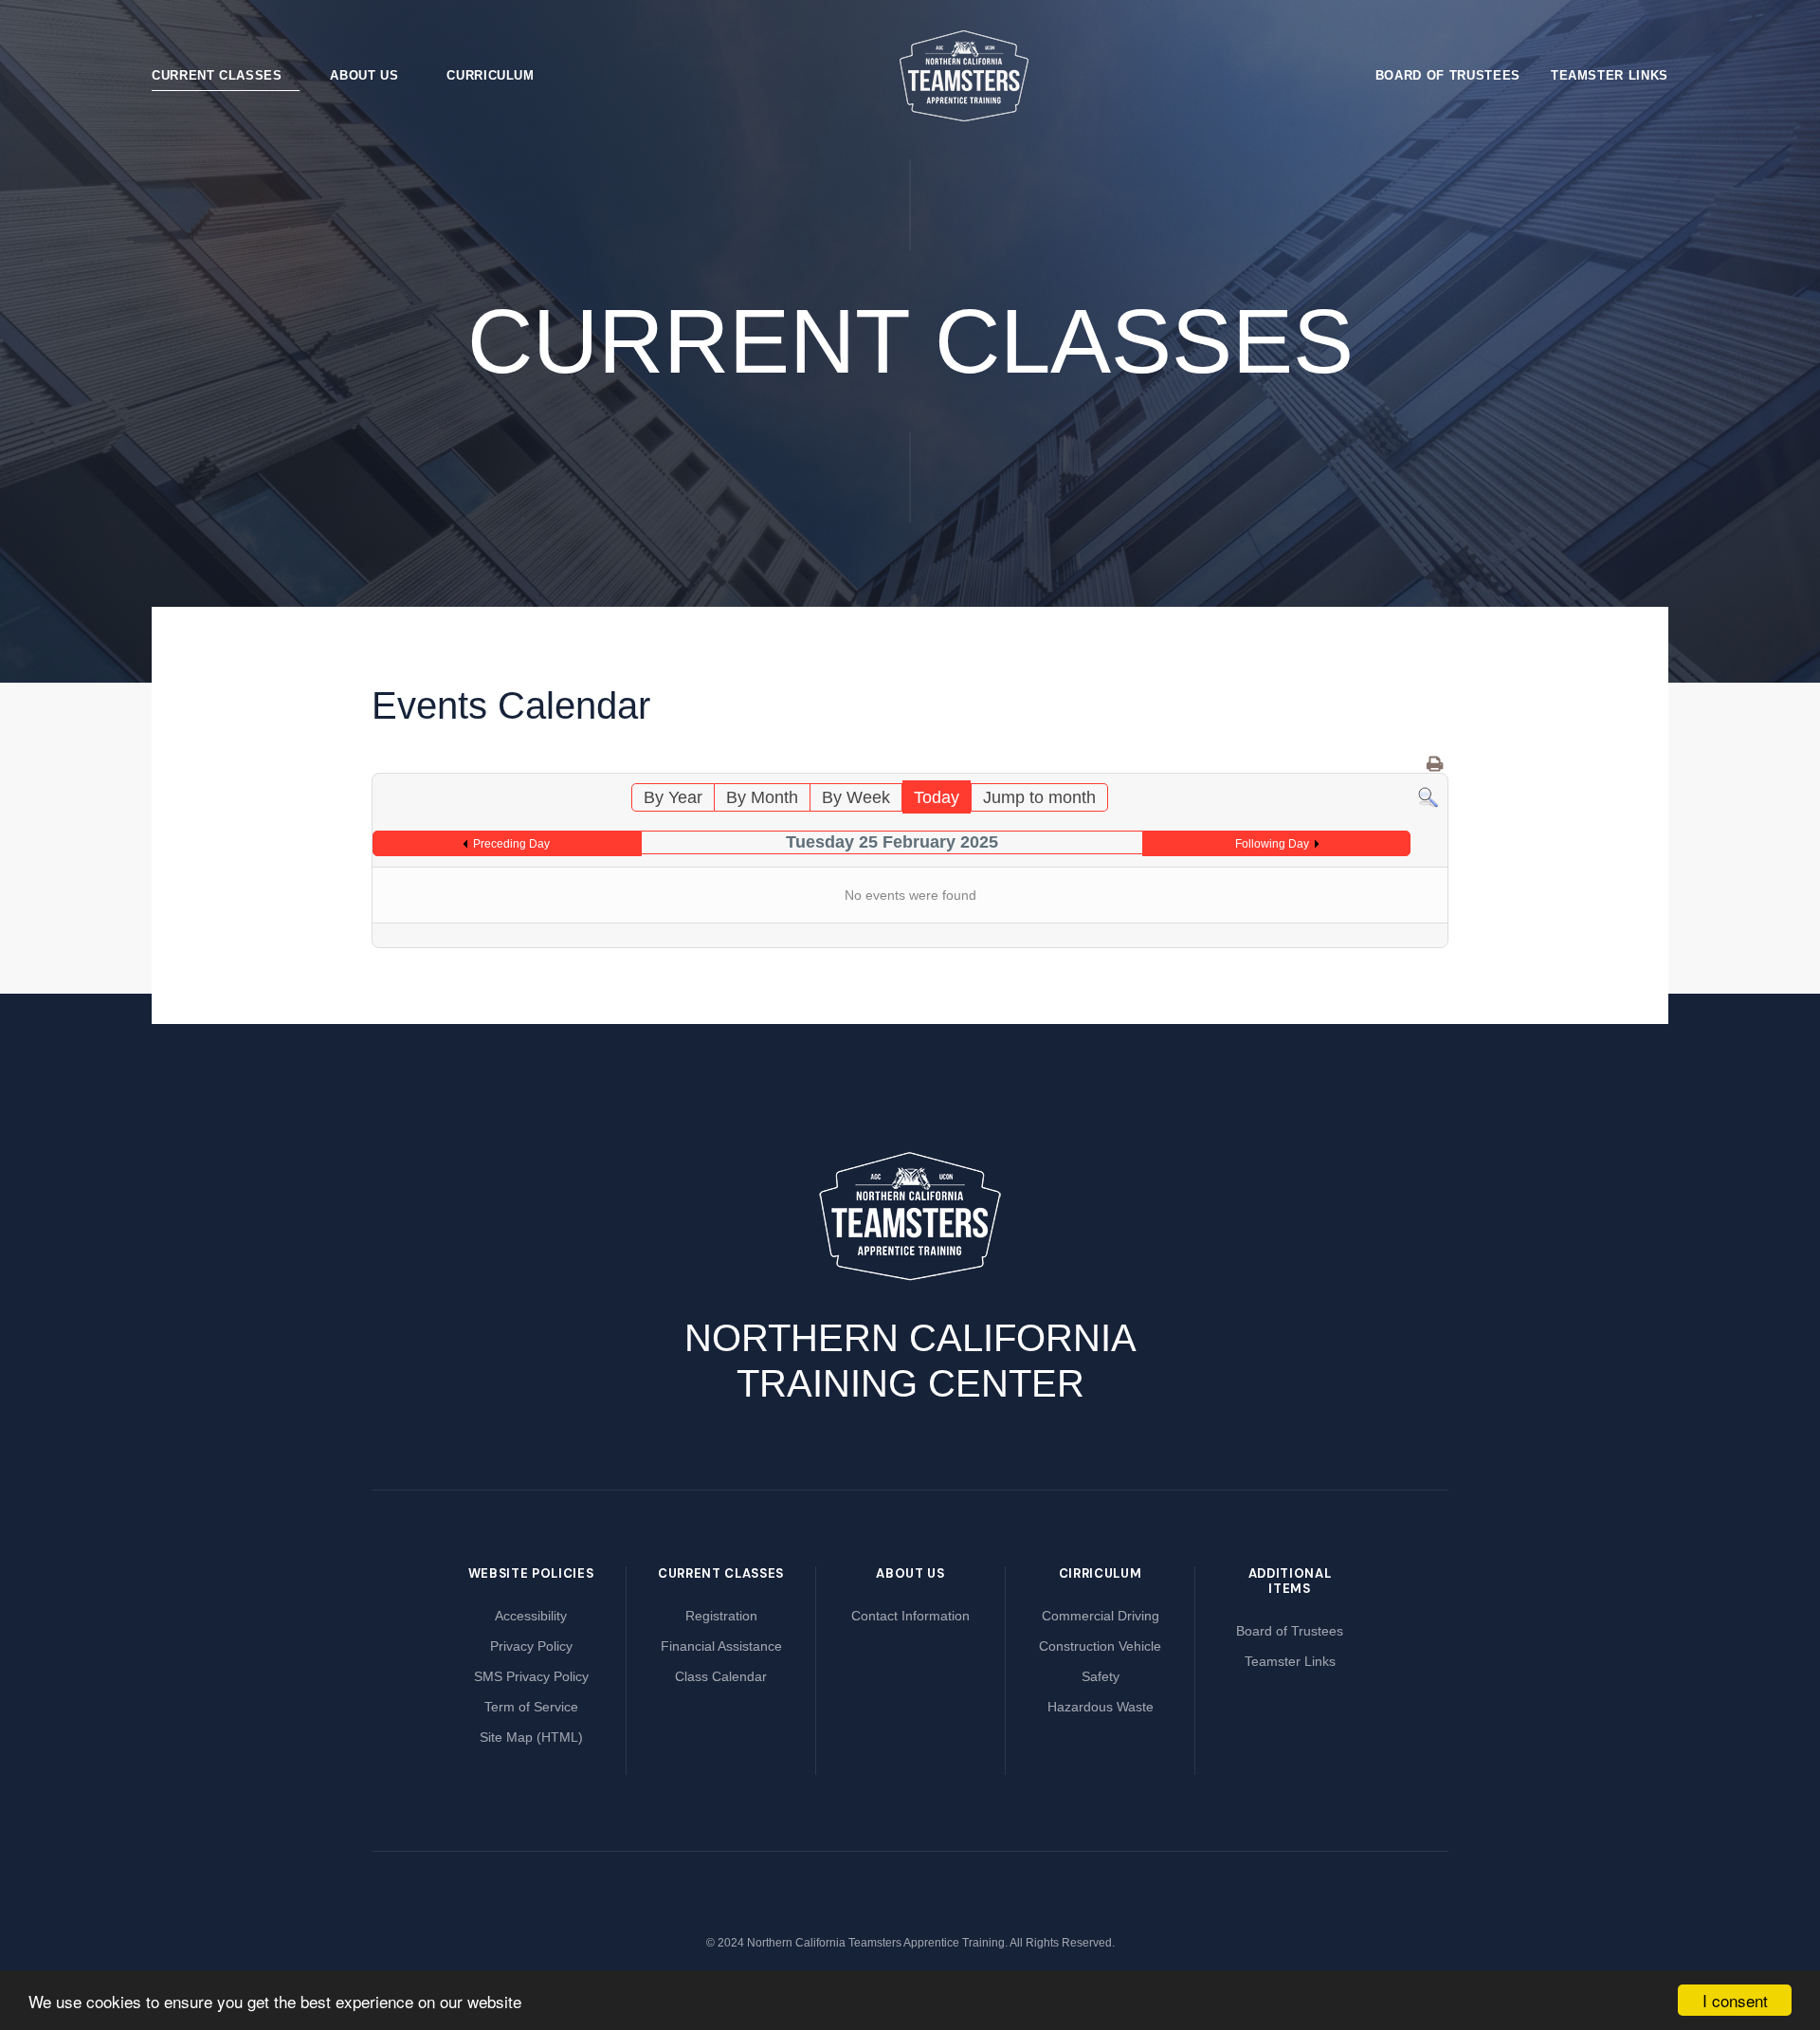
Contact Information (910, 1616)
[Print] (1436, 764)
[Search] (1428, 796)
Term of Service (531, 1707)
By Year (673, 797)
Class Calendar (721, 1676)
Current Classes (217, 75)
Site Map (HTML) (531, 1737)
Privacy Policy (531, 1646)
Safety (1101, 1676)
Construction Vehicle (1100, 1646)
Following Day (1272, 844)
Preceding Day (511, 844)
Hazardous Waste (1101, 1707)
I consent (1735, 2000)
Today (937, 797)
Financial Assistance (721, 1646)
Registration (721, 1616)
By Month (762, 797)
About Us (364, 75)
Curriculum (491, 75)
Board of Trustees (1448, 75)
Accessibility (531, 1616)
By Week (856, 797)
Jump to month (1039, 797)
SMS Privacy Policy (531, 1676)
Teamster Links (1610, 75)
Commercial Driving (1101, 1616)
